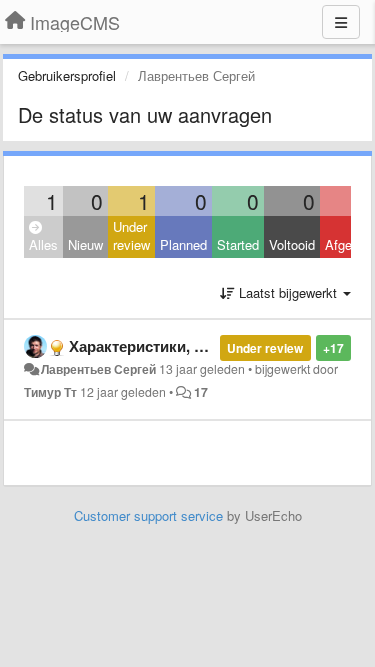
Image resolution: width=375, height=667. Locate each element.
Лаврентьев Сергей (98, 369)
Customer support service (148, 515)
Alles (43, 244)
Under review (131, 236)
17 (201, 392)
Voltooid (292, 244)
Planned (183, 244)
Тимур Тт (50, 392)
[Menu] (341, 22)
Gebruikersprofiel (67, 75)
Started (238, 244)
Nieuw (85, 244)
